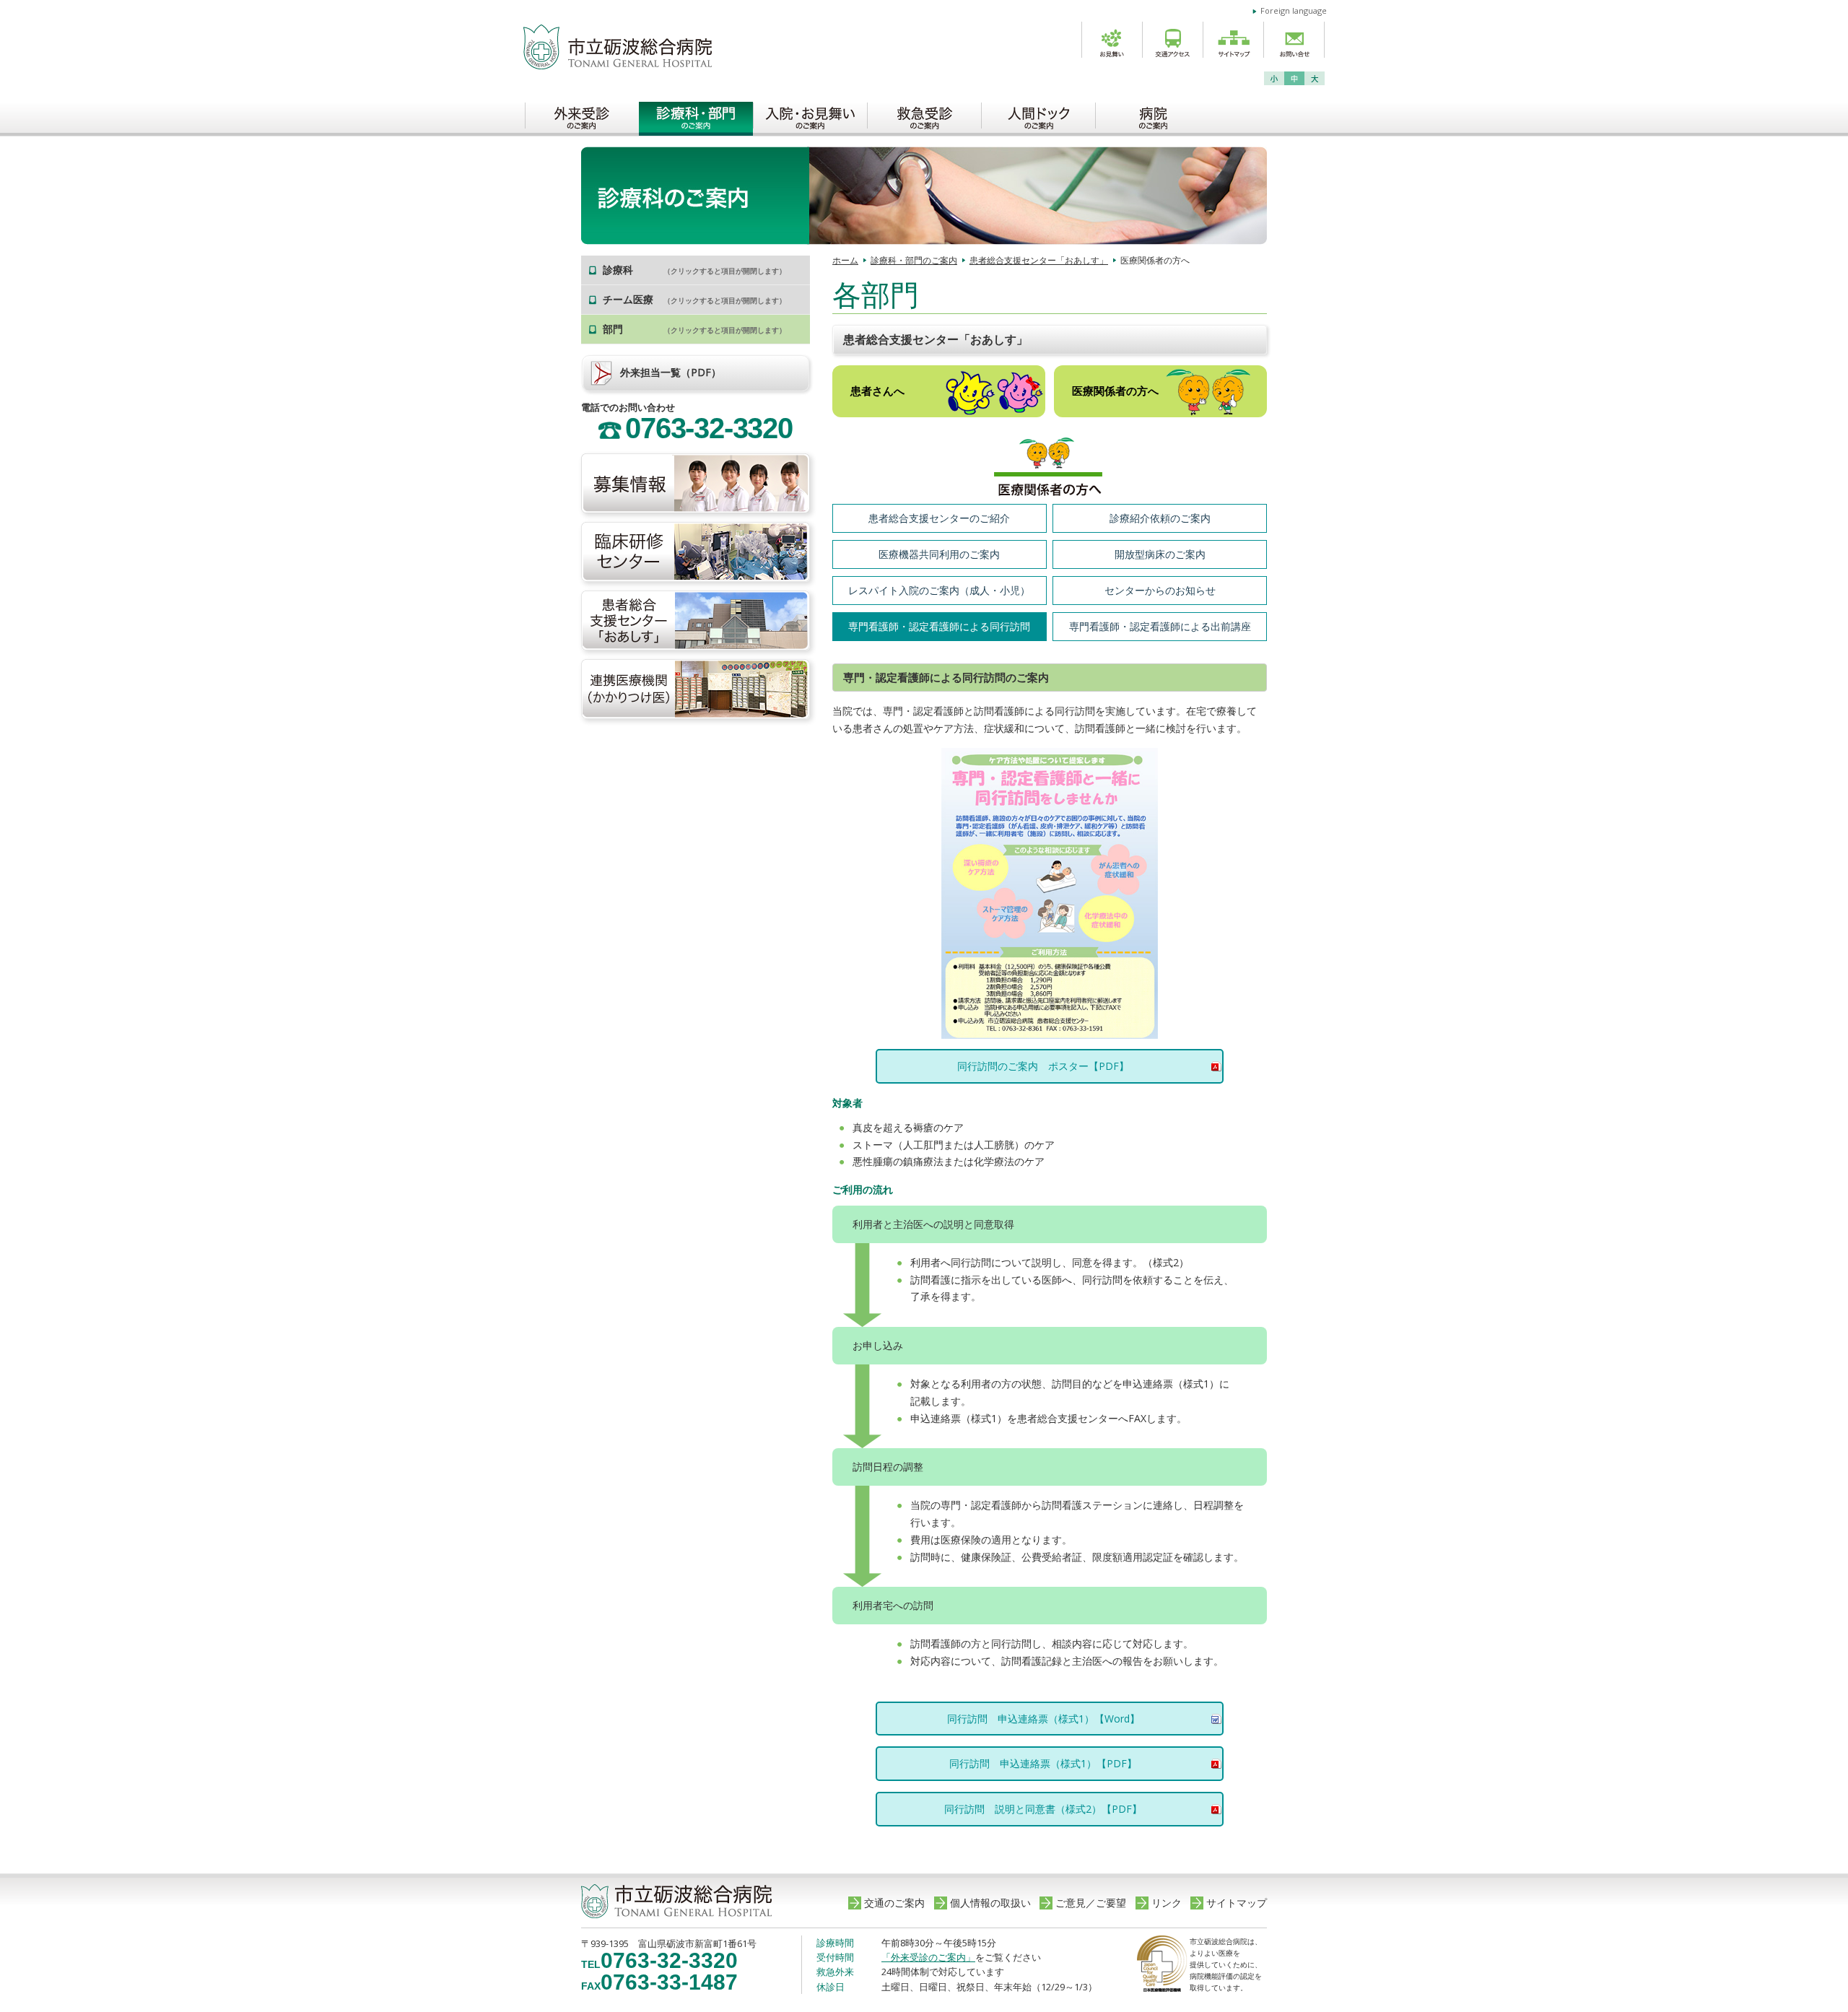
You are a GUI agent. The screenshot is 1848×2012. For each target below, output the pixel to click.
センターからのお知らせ (1160, 590)
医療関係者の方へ (1115, 391)
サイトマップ (1237, 1903)
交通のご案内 (894, 1903)
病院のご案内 (1152, 115)
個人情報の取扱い (990, 1903)
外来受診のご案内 (582, 115)
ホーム (845, 260)
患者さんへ (877, 391)
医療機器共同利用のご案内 (939, 554)
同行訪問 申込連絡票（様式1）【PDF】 (1043, 1763)
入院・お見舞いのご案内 (810, 115)
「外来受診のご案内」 (928, 1957)
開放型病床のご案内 (1160, 554)
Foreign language (1294, 10)
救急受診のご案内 (924, 115)
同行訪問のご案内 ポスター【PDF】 (1043, 1066)
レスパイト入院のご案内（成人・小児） (939, 590)
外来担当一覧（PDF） (671, 372)
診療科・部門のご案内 (696, 115)
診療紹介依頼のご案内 (1160, 518)
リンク (1167, 1903)
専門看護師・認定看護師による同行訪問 (939, 626)
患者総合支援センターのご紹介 (939, 518)
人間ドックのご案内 (1038, 115)
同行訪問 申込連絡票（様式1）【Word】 (1043, 1719)
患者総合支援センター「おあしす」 (1039, 260)
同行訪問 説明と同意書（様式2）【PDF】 (1043, 1809)
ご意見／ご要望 (1091, 1903)
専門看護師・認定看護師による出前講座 (1160, 626)
